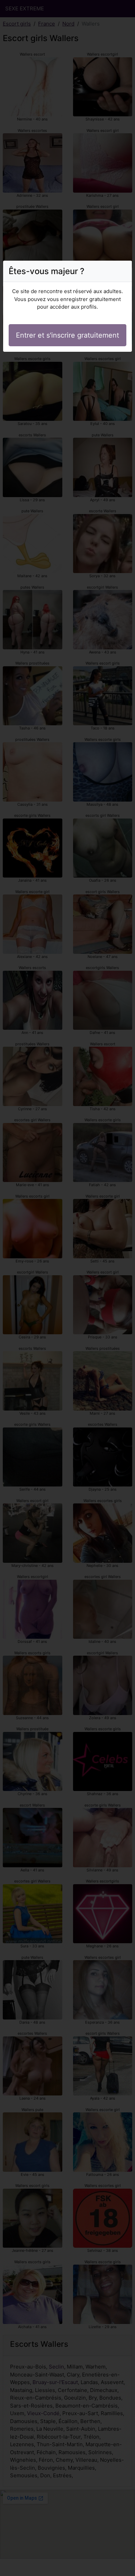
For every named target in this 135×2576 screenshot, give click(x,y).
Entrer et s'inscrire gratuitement (67, 335)
